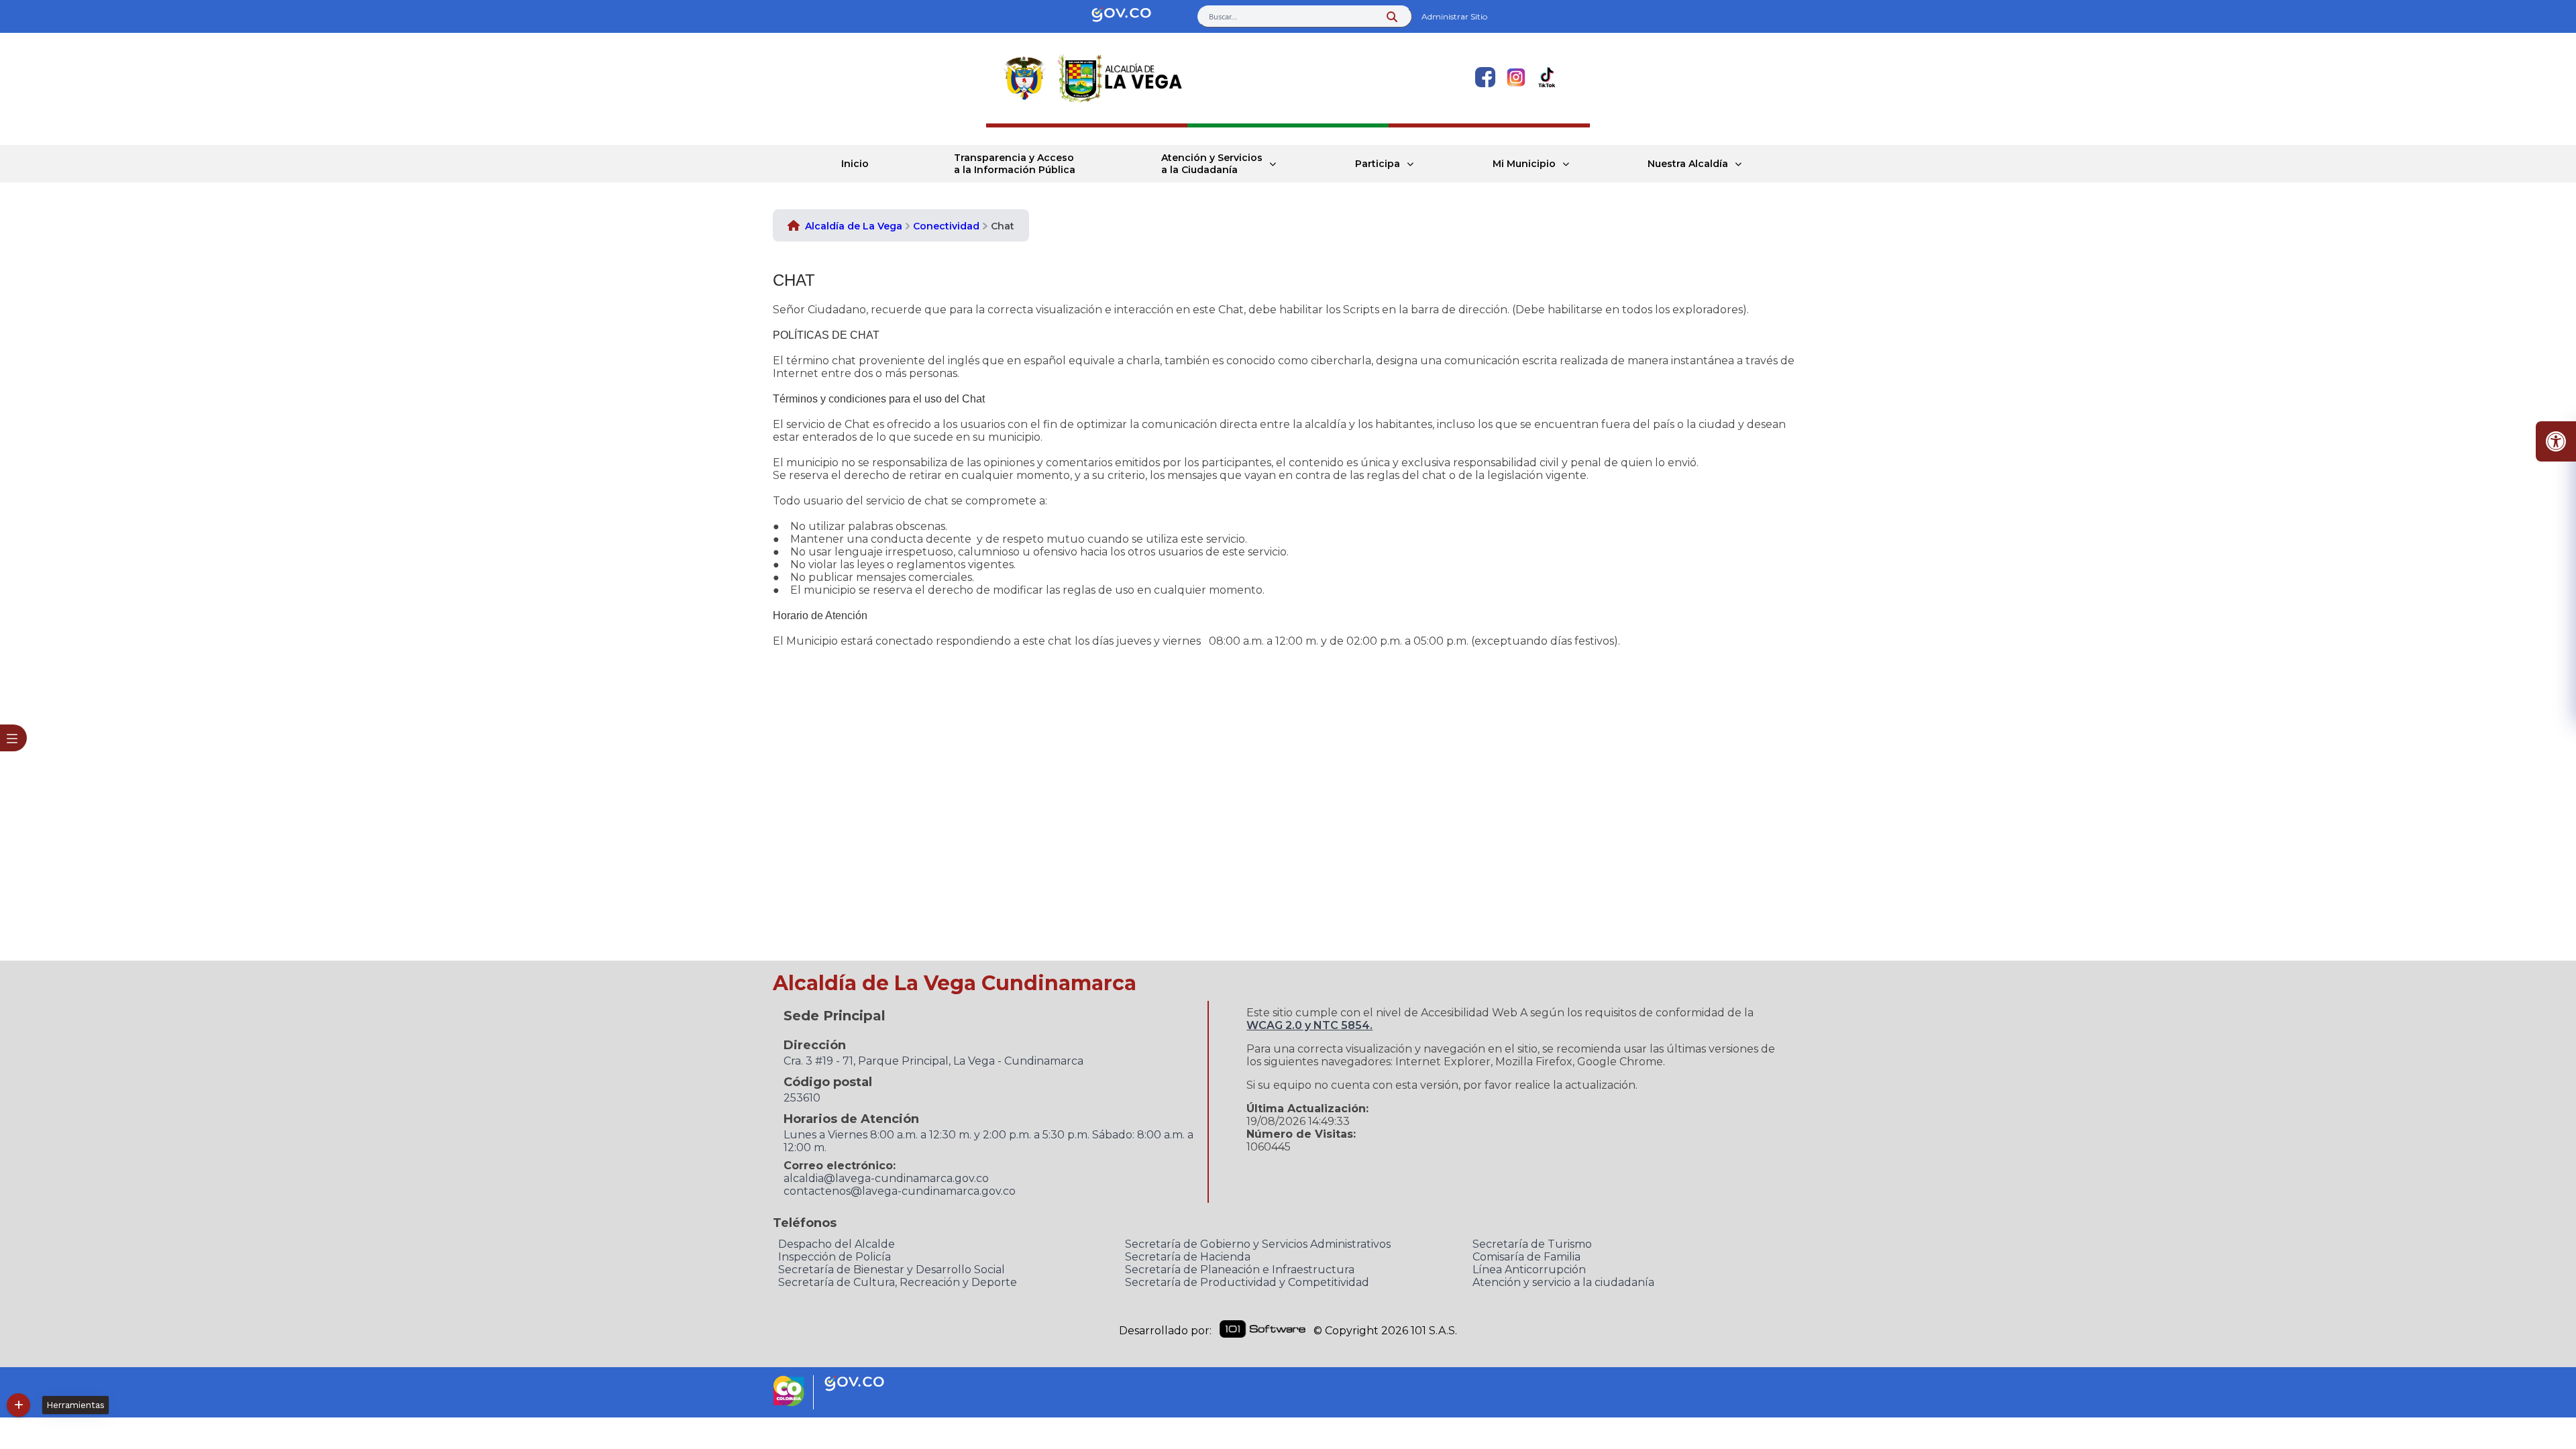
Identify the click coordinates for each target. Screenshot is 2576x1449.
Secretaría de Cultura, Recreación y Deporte (898, 1282)
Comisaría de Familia (1526, 1257)
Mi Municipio (1524, 164)
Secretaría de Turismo (1532, 1244)
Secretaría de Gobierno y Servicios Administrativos (1258, 1244)
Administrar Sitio (1454, 16)
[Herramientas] (18, 1405)
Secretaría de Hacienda (1188, 1257)
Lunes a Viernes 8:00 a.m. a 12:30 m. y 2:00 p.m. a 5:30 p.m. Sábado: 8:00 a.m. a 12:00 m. (988, 1141)
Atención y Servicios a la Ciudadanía (1212, 164)
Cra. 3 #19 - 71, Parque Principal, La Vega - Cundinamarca (933, 1061)
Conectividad (946, 226)
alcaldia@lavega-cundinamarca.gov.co (886, 1178)
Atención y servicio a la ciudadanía (1563, 1282)
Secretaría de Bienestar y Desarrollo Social (892, 1270)
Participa (1378, 164)
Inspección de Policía (835, 1257)
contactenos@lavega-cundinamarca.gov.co (900, 1191)
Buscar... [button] (1223, 16)
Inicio (855, 164)
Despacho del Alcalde (837, 1244)
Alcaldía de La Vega (854, 226)
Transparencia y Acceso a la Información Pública (1015, 164)
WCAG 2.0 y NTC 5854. (1309, 1025)
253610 (802, 1098)
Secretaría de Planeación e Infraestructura (1240, 1270)
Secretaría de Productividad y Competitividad (1247, 1282)
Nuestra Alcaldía (1688, 164)
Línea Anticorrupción (1529, 1270)
